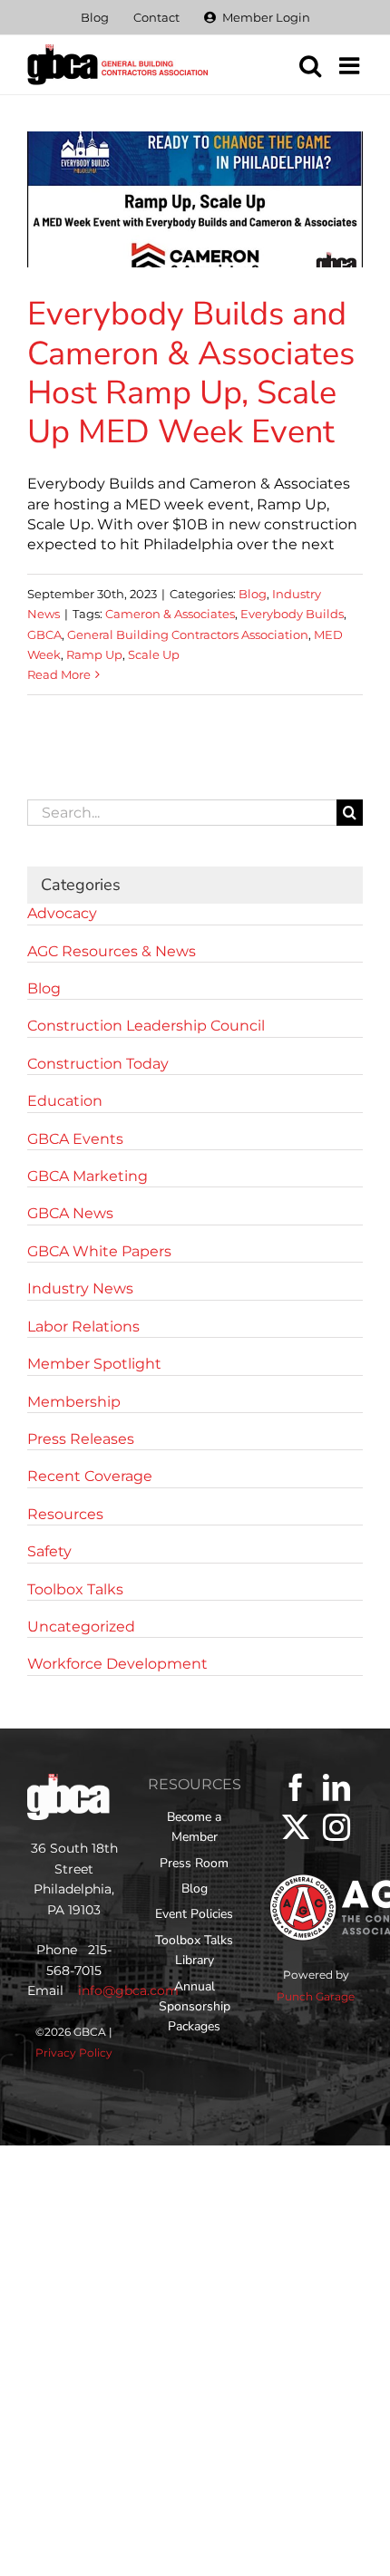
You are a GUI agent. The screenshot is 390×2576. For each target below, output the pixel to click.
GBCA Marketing (88, 1176)
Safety (49, 1551)
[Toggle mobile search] (310, 65)
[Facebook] (296, 1787)
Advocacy (62, 913)
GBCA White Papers (99, 1251)
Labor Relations (83, 1327)
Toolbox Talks (75, 1589)
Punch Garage (316, 1996)
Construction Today (98, 1064)
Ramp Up (94, 654)
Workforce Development (117, 1664)
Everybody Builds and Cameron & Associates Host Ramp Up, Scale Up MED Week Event (191, 373)
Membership (74, 1402)
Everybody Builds (292, 614)
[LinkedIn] (336, 1787)
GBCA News (70, 1213)
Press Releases (81, 1439)
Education (65, 1101)
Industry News (80, 1288)
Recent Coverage (90, 1476)
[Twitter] (296, 1827)
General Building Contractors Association (188, 634)
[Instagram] (336, 1827)
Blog (253, 594)
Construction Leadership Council (146, 1026)
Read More (59, 674)
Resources (65, 1514)
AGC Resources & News (112, 951)
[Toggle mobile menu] (351, 65)
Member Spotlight (94, 1364)
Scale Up (154, 654)
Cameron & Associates (170, 614)
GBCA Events (75, 1139)
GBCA (44, 634)
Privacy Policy (74, 2053)
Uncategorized (81, 1627)
